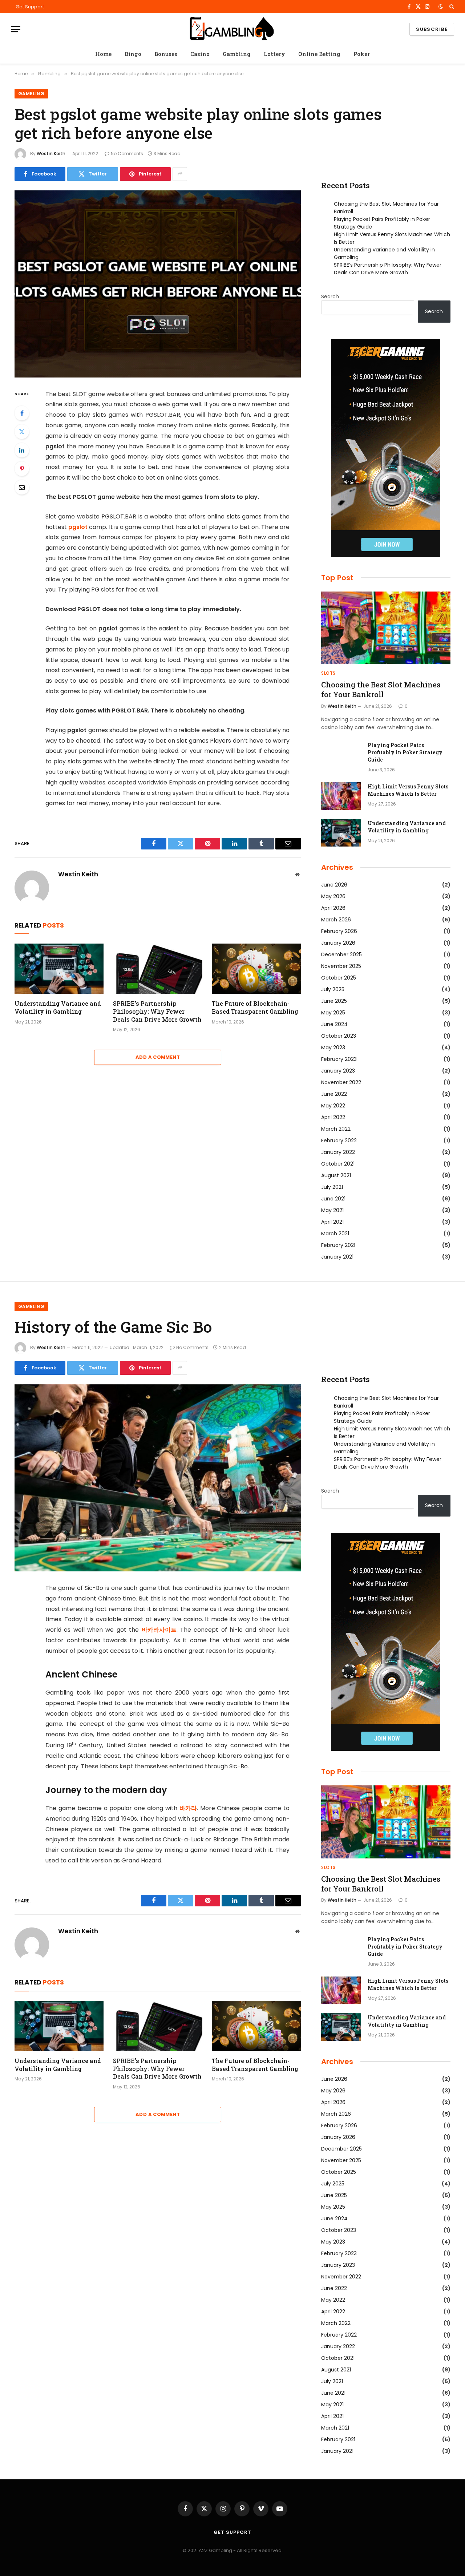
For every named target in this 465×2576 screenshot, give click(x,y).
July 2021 (332, 1187)
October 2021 (338, 1164)
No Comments (127, 154)
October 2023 (339, 1036)
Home (103, 54)
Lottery (274, 54)
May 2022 (333, 1106)
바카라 (188, 1808)
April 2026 (333, 908)
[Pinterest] (22, 469)
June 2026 (334, 885)
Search (330, 296)
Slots (328, 673)
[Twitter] (22, 432)
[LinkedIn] (22, 450)
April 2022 (333, 1117)
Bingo (133, 54)
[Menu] (16, 29)
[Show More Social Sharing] (180, 174)
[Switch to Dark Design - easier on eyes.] (441, 7)
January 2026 (338, 943)
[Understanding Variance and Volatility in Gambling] (59, 969)
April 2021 (332, 1222)
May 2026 (333, 896)
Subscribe (432, 29)
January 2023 (338, 1071)
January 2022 (338, 1152)
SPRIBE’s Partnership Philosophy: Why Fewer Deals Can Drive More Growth (157, 1011)
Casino (200, 54)
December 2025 (341, 954)
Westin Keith (51, 154)
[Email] (22, 487)
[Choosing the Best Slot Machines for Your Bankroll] (386, 628)
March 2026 (336, 920)
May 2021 (332, 1210)
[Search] (451, 7)
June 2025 (334, 1001)
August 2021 (336, 1175)
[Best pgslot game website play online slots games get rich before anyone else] (158, 284)
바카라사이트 (159, 1630)
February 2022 (339, 1140)
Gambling (237, 54)
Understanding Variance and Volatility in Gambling (58, 1007)
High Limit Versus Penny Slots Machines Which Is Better (408, 790)
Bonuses (166, 54)
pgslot (78, 527)
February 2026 (339, 931)
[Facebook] (22, 413)
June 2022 (334, 1094)
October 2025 (339, 978)
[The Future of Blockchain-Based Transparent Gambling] (256, 969)
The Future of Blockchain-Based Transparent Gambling (255, 1007)
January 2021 (337, 1257)
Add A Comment (158, 1057)
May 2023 (333, 1047)
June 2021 (333, 1199)
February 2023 (339, 1059)
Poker (362, 54)
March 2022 (336, 1129)
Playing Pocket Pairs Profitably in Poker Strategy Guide (405, 752)
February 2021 (338, 1245)
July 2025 (333, 989)
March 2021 (335, 1234)
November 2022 (341, 1082)
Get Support (30, 7)
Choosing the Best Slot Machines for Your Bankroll (381, 689)
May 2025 (333, 1013)
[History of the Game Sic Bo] (158, 1478)
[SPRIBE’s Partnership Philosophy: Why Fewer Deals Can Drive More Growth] (157, 969)
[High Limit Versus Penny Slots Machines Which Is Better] (341, 796)
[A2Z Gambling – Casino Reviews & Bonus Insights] (232, 29)
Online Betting (319, 54)
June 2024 (334, 1024)
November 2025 (341, 966)
